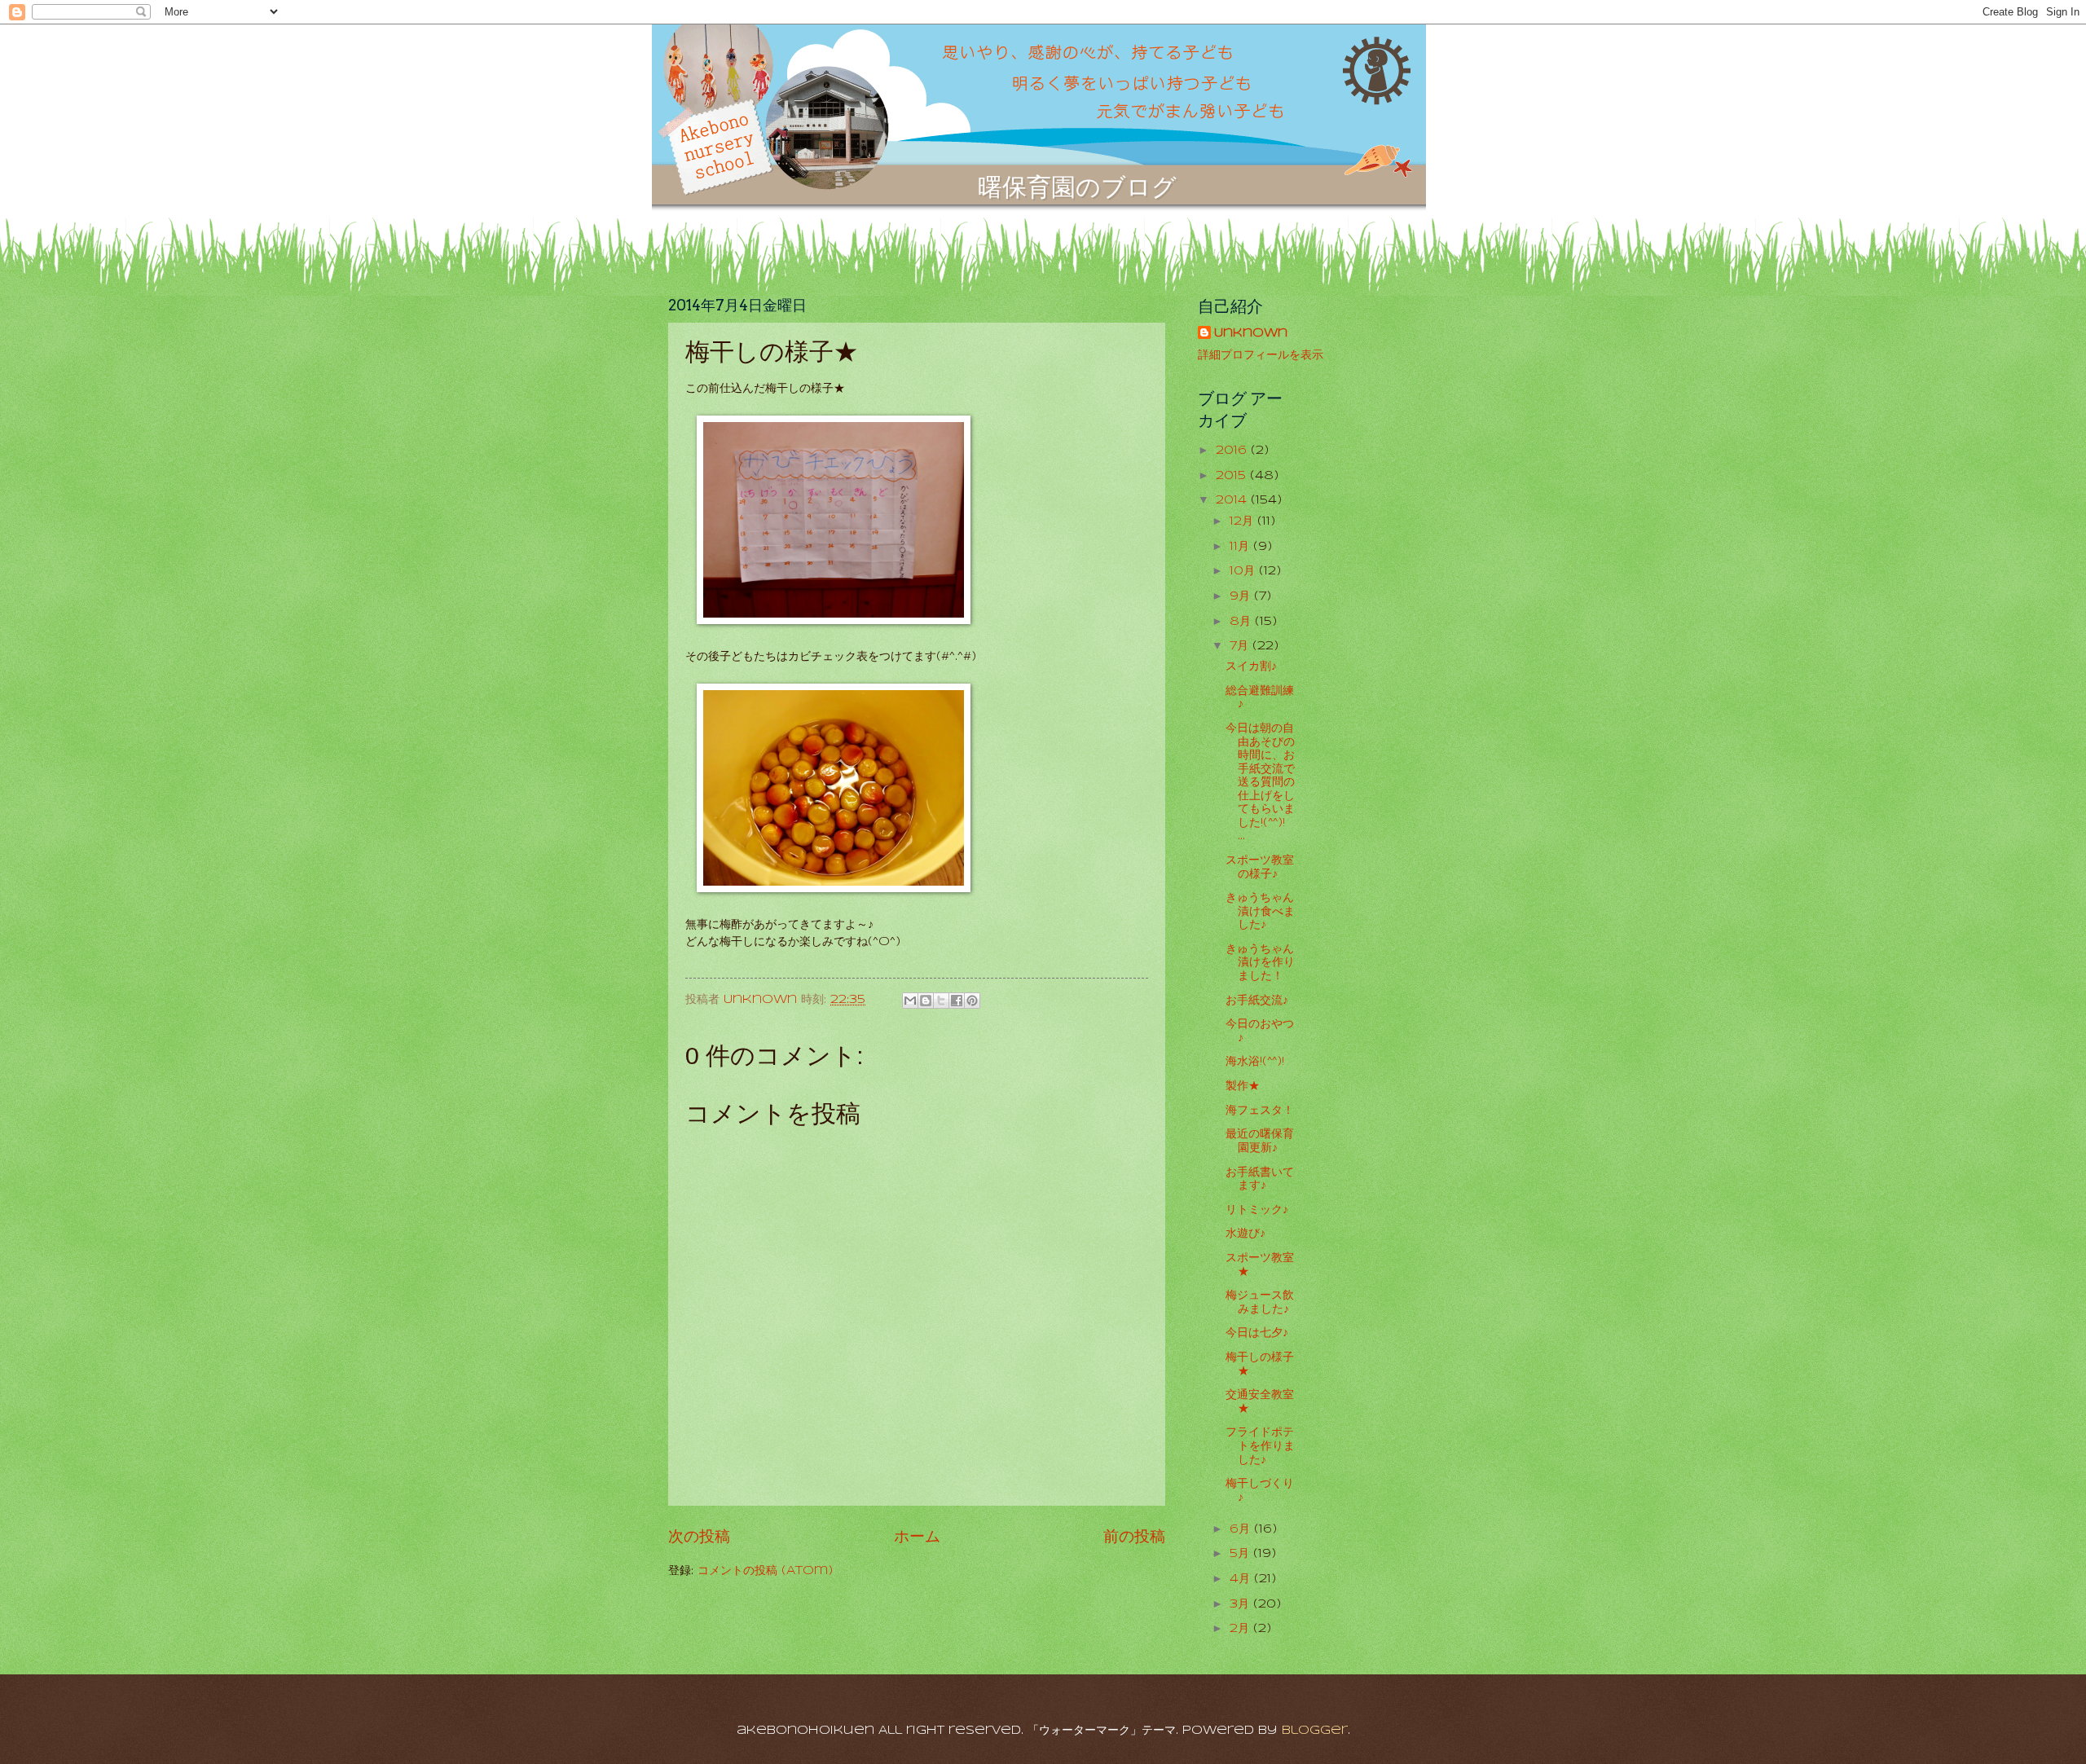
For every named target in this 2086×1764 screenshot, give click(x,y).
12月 (1243, 522)
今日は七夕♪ (1257, 1333)
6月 (1242, 1530)
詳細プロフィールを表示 (1261, 356)
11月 (1241, 547)
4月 (1242, 1579)
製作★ (1243, 1087)
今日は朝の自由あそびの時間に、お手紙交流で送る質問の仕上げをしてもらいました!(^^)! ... (1260, 783)
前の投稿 (1134, 1537)
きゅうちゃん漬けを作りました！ (1260, 963)
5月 (1241, 1554)
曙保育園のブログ (1077, 187)
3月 (1241, 1605)
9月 (1242, 597)
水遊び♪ (1245, 1234)
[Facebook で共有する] (957, 1001)
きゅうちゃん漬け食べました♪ (1260, 912)
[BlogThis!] (926, 1001)
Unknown (1251, 334)
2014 (1233, 501)
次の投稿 (699, 1537)
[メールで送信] (910, 1001)
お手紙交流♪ (1257, 1001)
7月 (1241, 647)
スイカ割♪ (1251, 667)
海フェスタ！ (1260, 1111)
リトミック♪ (1257, 1210)
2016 (1233, 451)
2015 (1233, 476)
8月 (1242, 622)
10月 (1244, 572)
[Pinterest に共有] (972, 1001)
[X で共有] (941, 1001)
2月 (1241, 1629)
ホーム (917, 1537)
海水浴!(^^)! (1255, 1062)
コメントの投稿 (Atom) (765, 1571)
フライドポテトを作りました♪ (1260, 1446)
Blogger (1315, 1731)
